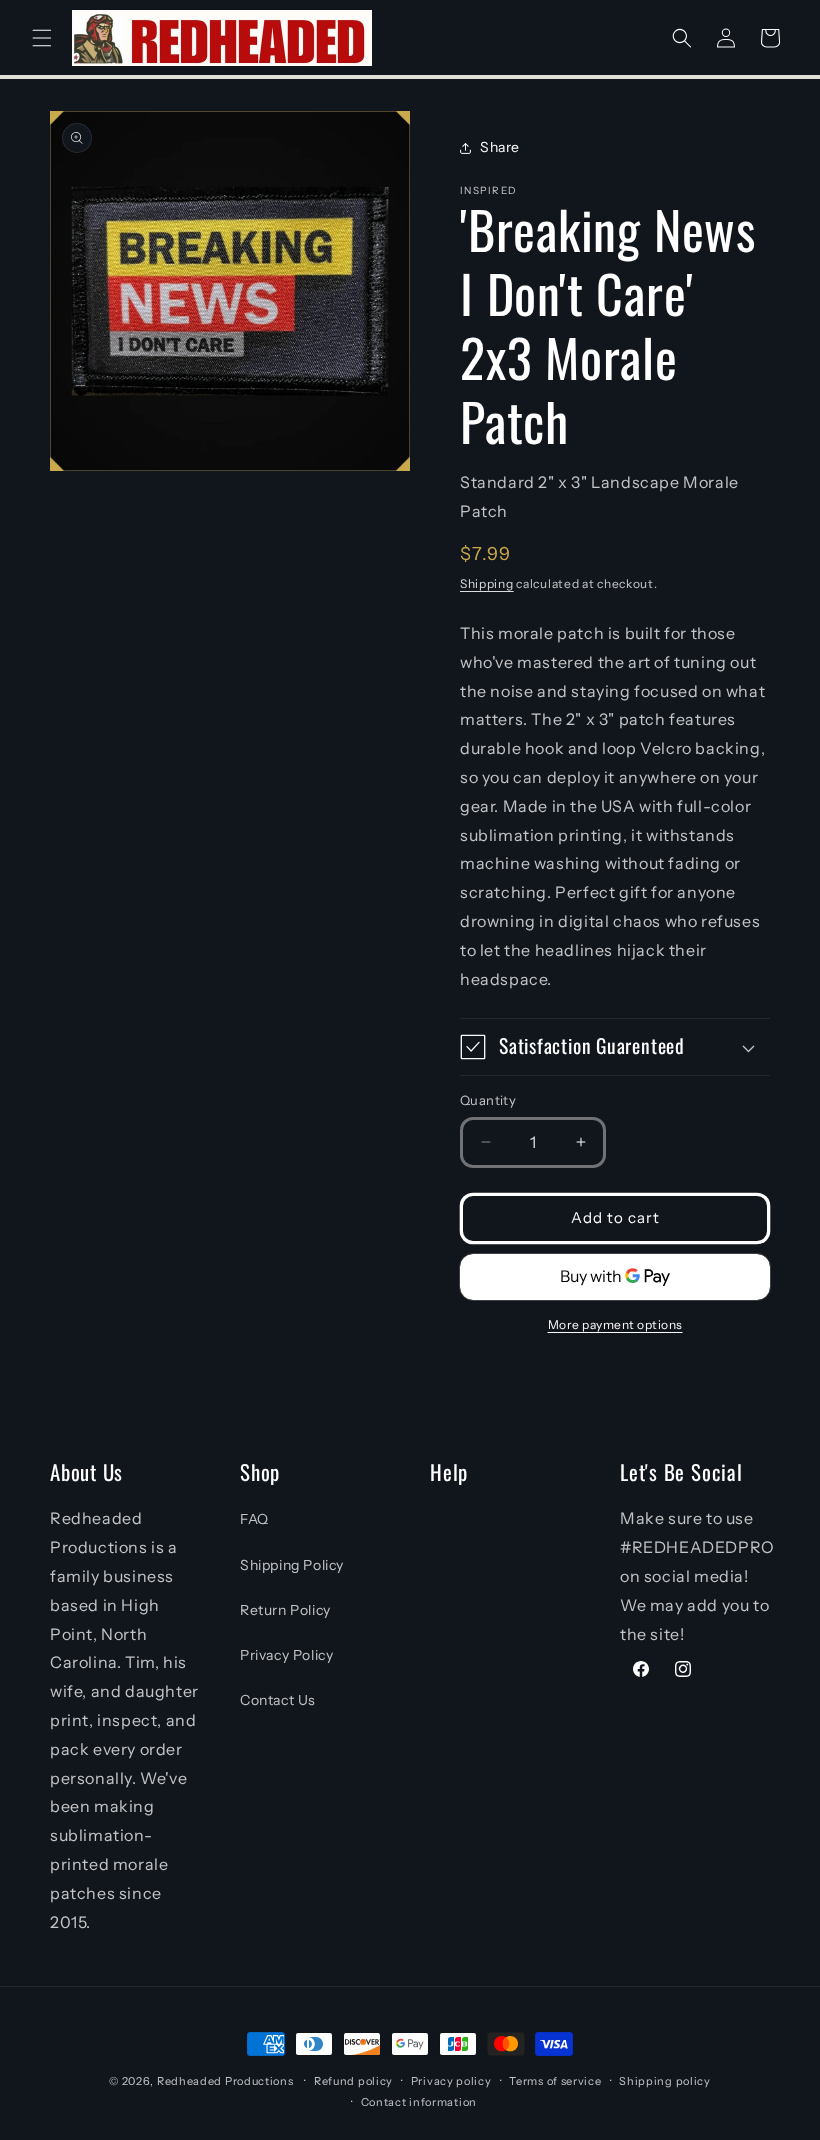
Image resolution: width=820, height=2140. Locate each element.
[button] (42, 38)
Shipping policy (665, 2081)
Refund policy (353, 2081)
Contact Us (278, 1700)
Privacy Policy (286, 1655)
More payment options (615, 1324)
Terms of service (555, 2081)
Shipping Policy (292, 1565)
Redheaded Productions (225, 2081)
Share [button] (500, 147)
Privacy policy (451, 2081)
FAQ (254, 1519)
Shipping (487, 583)
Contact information (419, 2102)
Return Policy (285, 1610)
